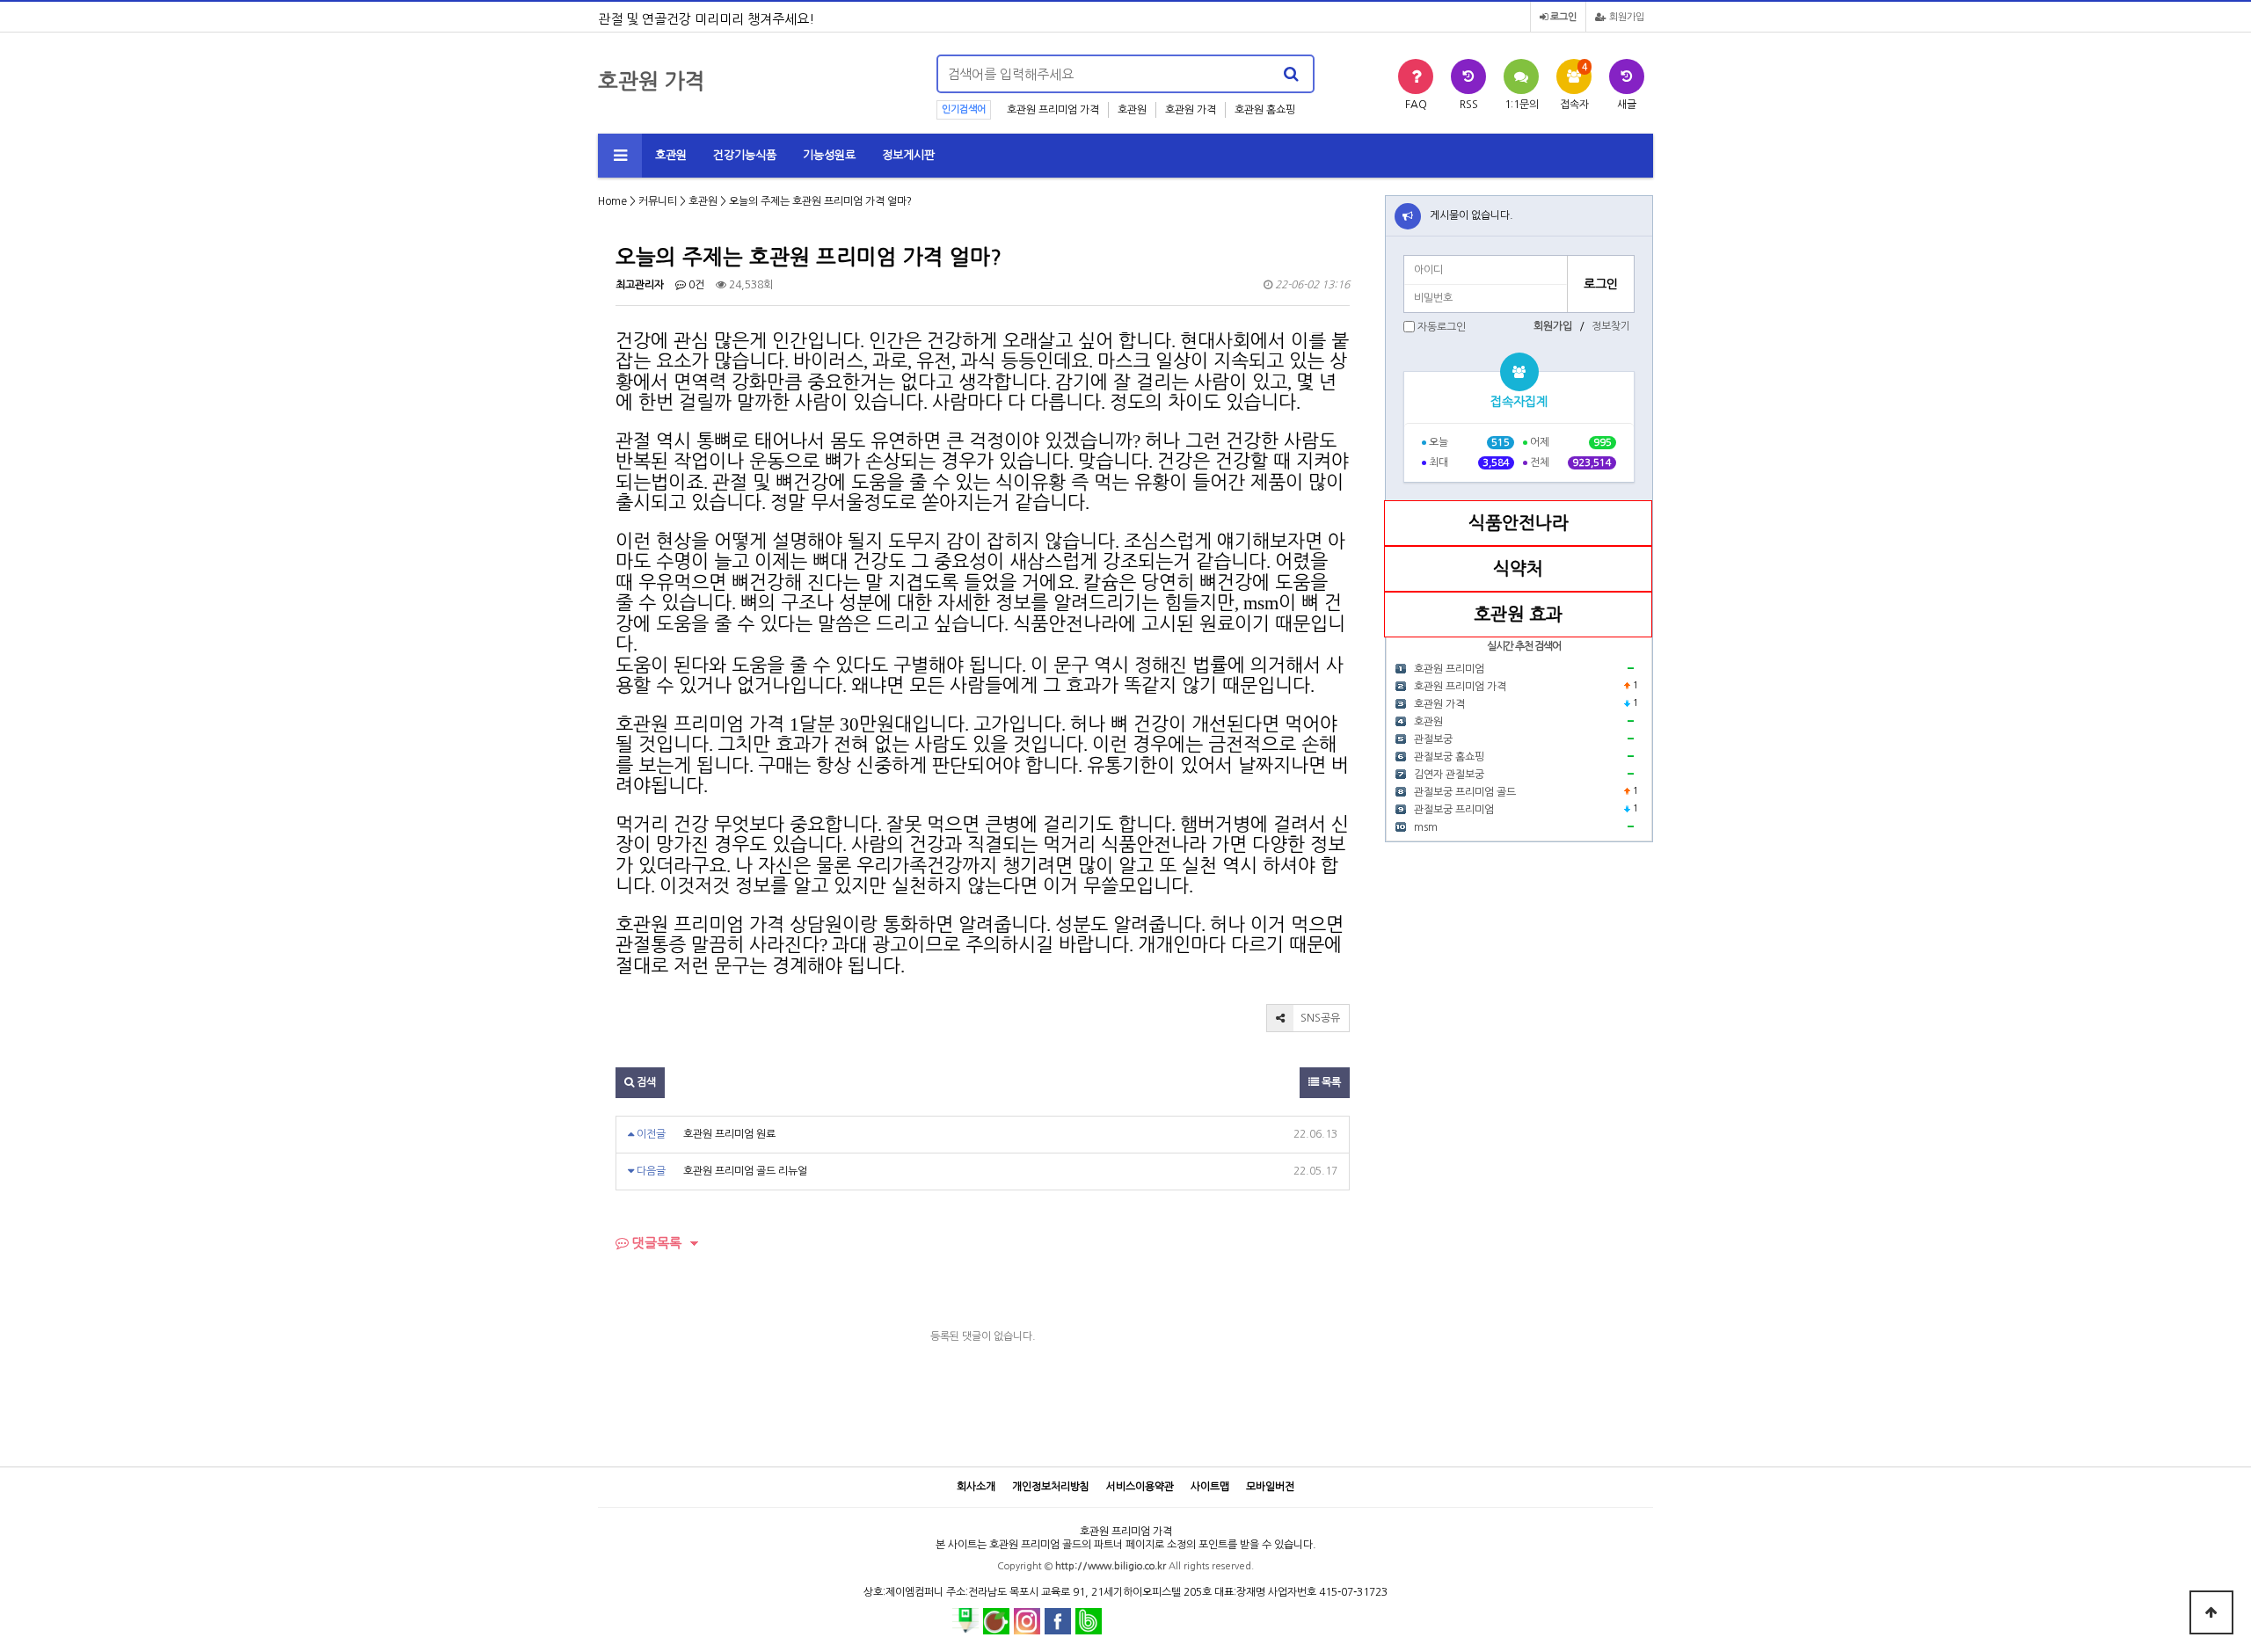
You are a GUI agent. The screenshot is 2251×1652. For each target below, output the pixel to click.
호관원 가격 (1191, 110)
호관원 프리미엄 (1449, 669)
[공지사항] (1408, 216)
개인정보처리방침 (1051, 1487)
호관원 (1132, 110)
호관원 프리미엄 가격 (1053, 110)
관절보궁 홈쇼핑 (1449, 757)
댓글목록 (655, 1243)
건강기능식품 (745, 155)
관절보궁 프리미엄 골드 (1465, 792)
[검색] (1291, 74)
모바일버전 (1270, 1487)
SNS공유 (1319, 1018)
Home (612, 201)
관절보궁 (1433, 739)
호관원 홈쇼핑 (1265, 110)
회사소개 (976, 1487)
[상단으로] (2211, 1612)
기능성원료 (829, 155)
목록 (1330, 1082)
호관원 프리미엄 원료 (729, 1134)
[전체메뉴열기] (620, 156)
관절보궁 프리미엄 (1454, 810)
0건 (695, 285)
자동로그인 (1442, 327)
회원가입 (1625, 17)
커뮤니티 (658, 201)
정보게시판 (908, 155)
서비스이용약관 (1140, 1487)
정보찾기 (1611, 326)
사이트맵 (1210, 1487)
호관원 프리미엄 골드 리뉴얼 (745, 1171)
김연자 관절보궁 (1449, 775)
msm (1426, 827)
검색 (645, 1082)
